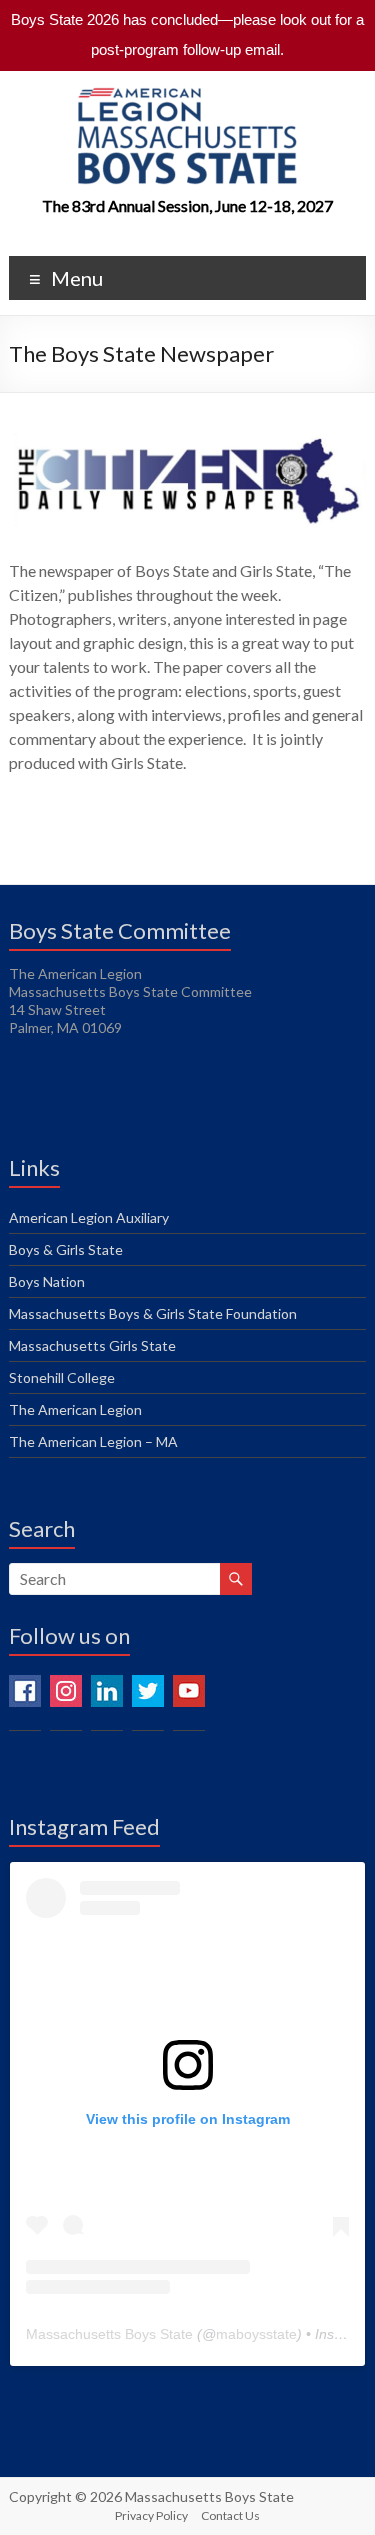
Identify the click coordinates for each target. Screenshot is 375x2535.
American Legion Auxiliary (89, 1217)
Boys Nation (47, 1281)
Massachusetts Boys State (109, 2334)
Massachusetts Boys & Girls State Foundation (153, 1313)
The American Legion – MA (93, 1441)
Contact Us (230, 2515)
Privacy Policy (151, 2515)
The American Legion (75, 1409)
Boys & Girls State (66, 1249)
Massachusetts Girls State (92, 1345)
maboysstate (256, 2334)
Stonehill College (62, 1377)
